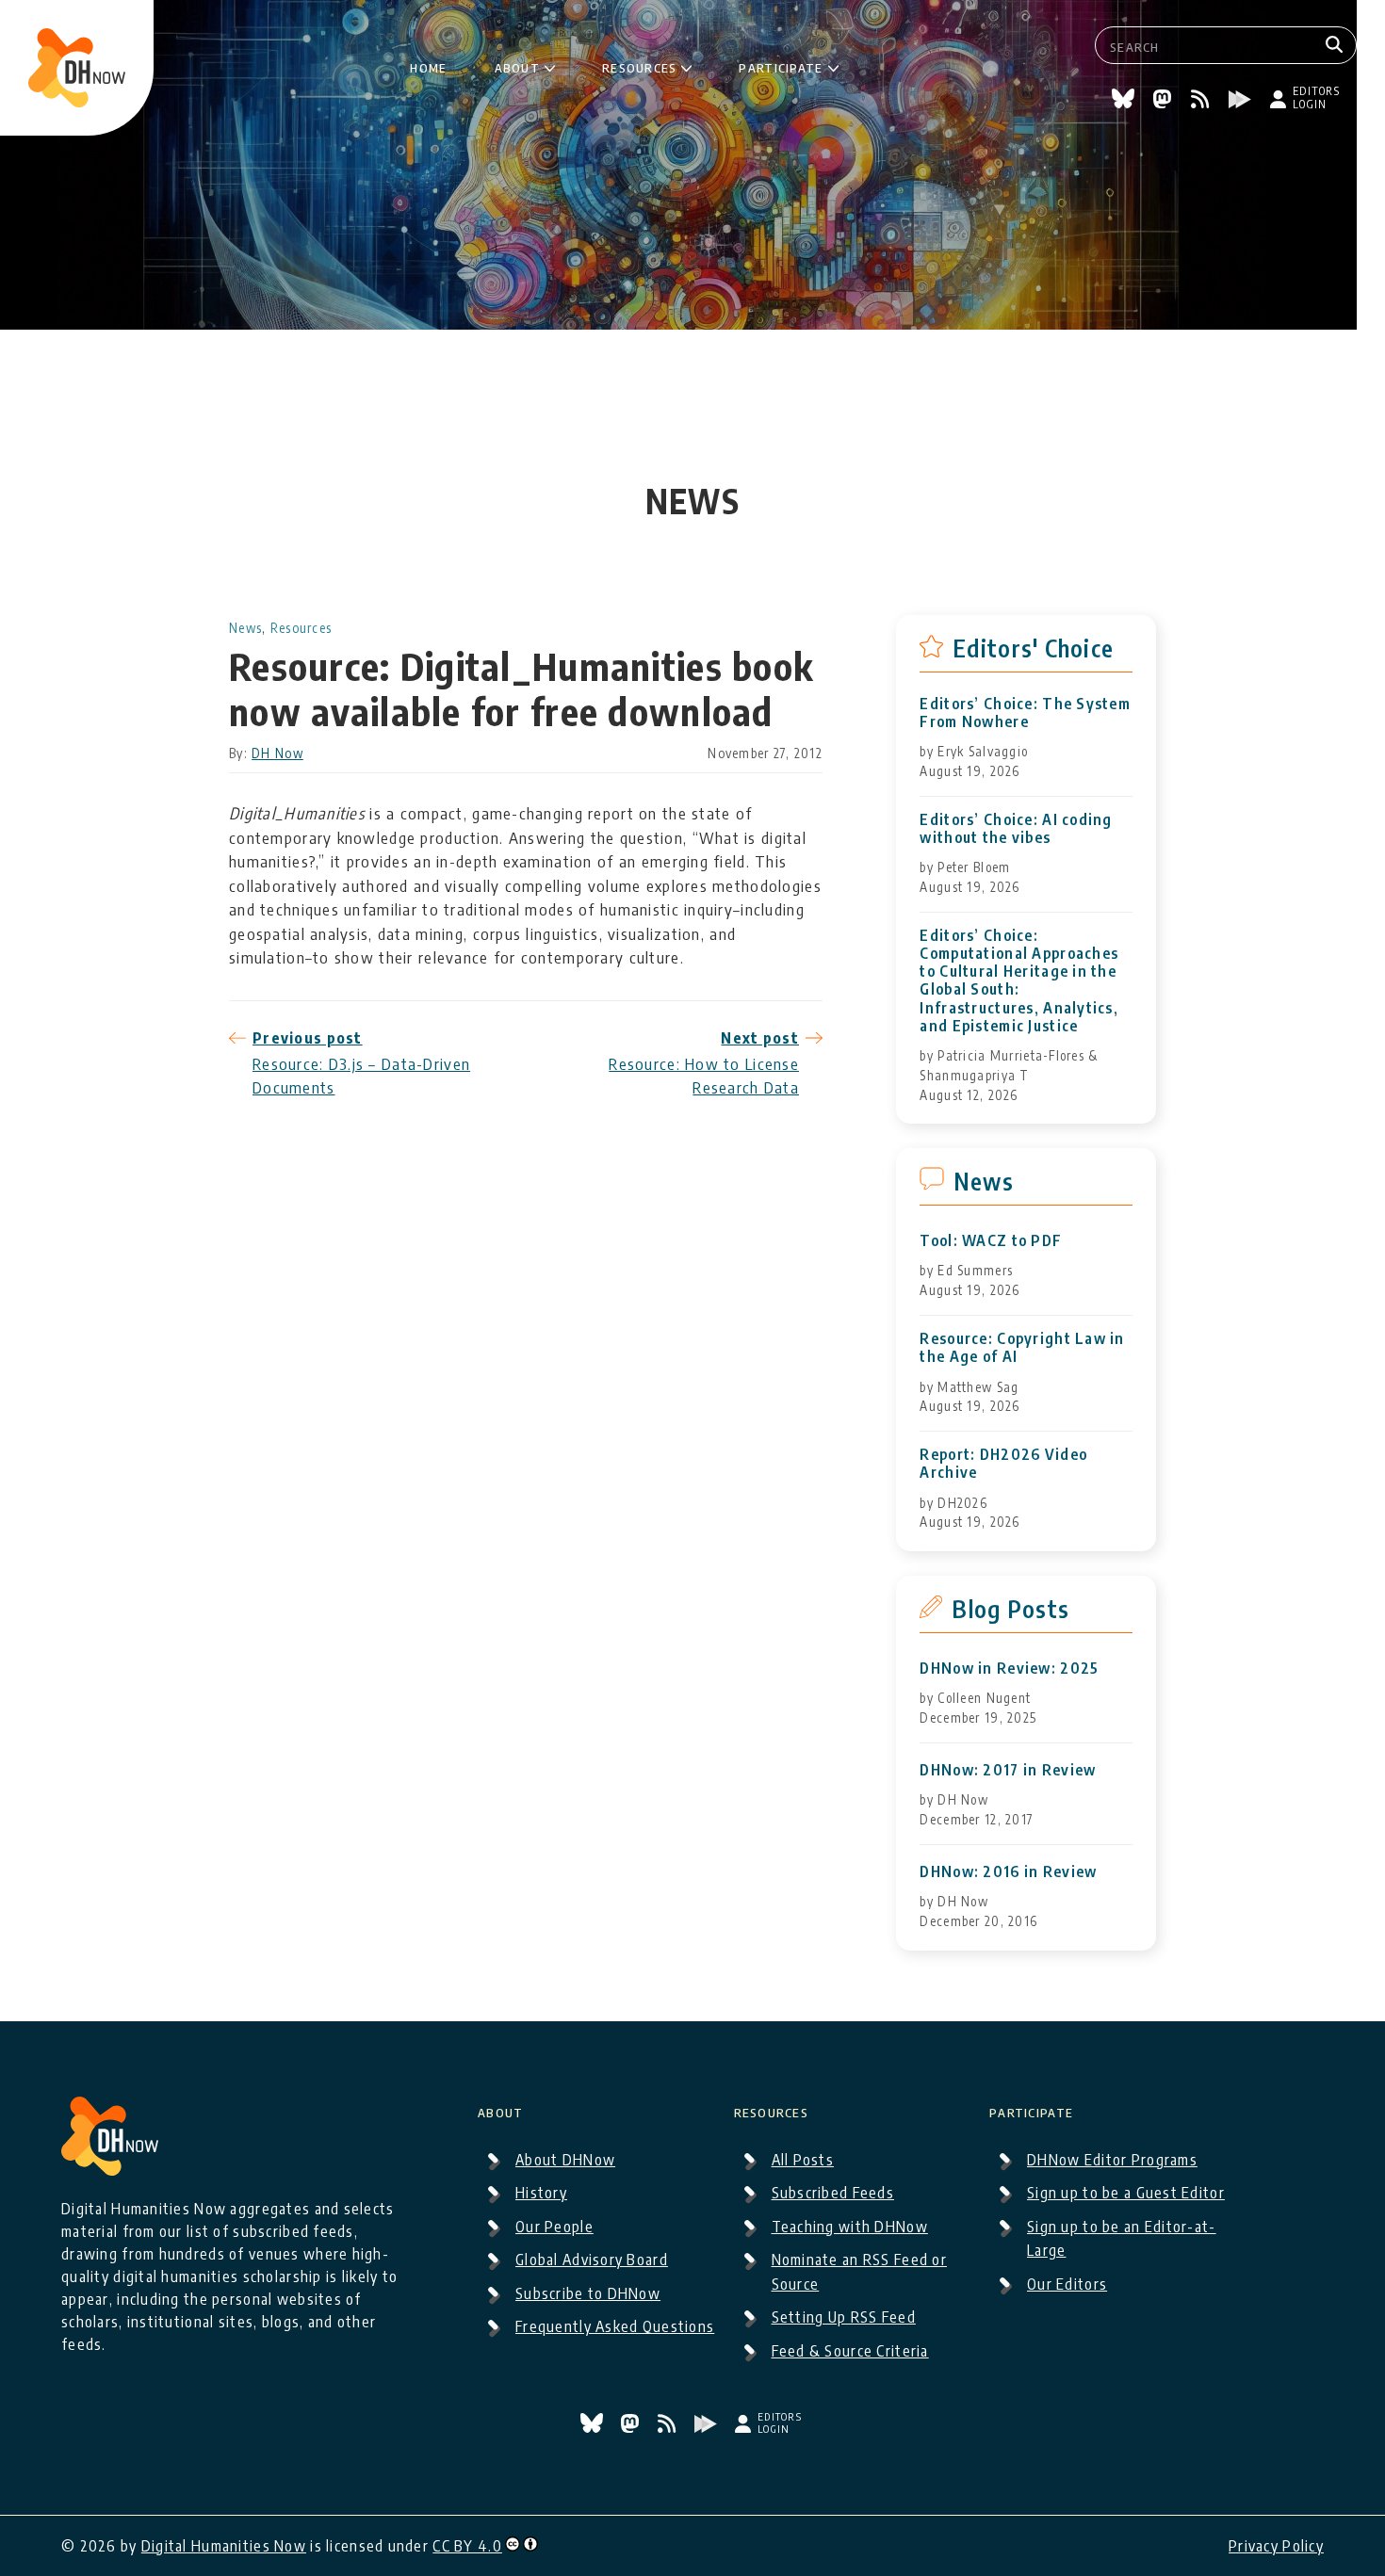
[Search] (1336, 45)
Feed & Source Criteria (850, 2351)
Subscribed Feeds (833, 2193)
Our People (554, 2227)
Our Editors (1067, 2284)
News (245, 628)
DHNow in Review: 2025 (1009, 1669)
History (541, 2193)
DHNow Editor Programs (1112, 2160)
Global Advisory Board (592, 2260)
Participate (781, 65)
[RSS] (1203, 102)
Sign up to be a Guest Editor (1126, 2193)
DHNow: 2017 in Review (1008, 1770)
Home (428, 65)
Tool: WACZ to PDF (991, 1241)
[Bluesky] (1125, 102)
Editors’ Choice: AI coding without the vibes (1016, 829)
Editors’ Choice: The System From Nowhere (1025, 713)
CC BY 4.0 (467, 2546)
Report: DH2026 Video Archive (1003, 1464)
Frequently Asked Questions (615, 2326)
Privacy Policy (1276, 2546)
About (517, 65)
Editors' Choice (1033, 648)
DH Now (277, 753)
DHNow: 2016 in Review (1008, 1872)
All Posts (803, 2160)
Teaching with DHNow (850, 2227)
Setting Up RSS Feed (844, 2317)
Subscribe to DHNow (588, 2293)
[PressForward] (1242, 102)
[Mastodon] (1165, 102)
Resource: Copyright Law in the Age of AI (1022, 1348)
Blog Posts (1010, 1609)
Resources (640, 65)
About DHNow (565, 2160)
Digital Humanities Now (224, 2546)
